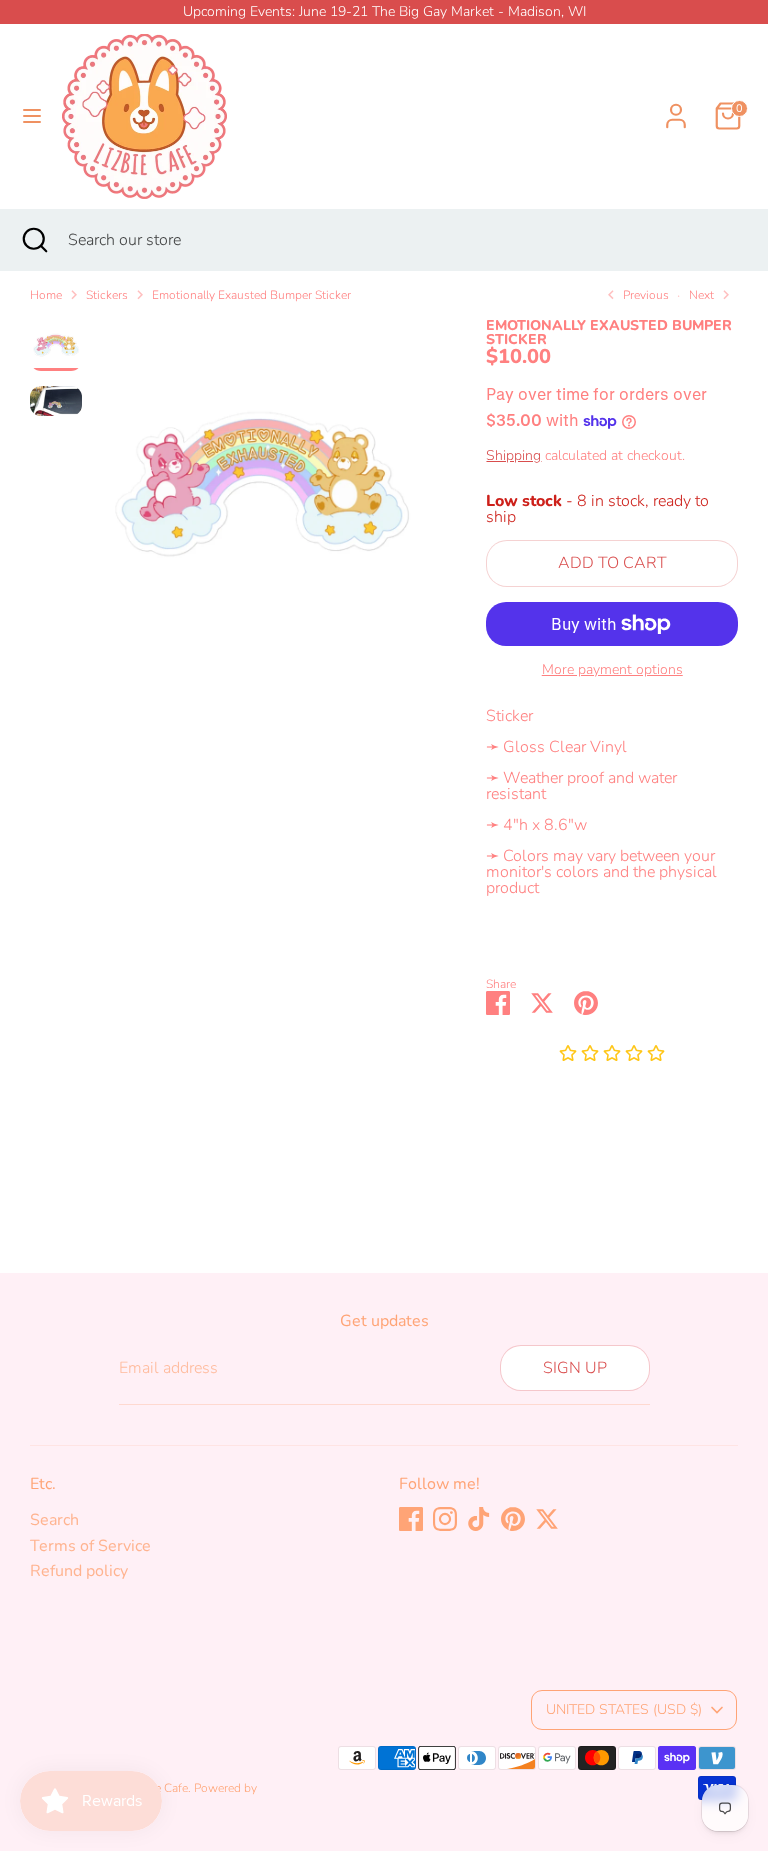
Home (46, 295)
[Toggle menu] (32, 116)
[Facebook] (411, 1519)
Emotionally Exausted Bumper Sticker (251, 295)
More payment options (612, 670)
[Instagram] (445, 1519)
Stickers (107, 295)
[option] (262, 491)
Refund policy (79, 1571)
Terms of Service (90, 1546)
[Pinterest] (513, 1519)
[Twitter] (547, 1519)
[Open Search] (34, 240)
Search (54, 1520)
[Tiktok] (479, 1519)
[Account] (676, 104)
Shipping (513, 455)
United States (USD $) (624, 1709)
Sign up (575, 1368)
